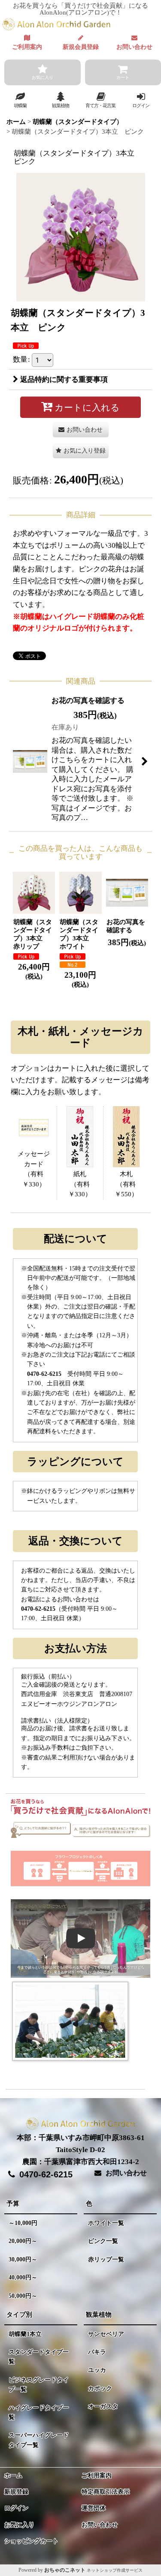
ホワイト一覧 (106, 2223)
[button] (20, 100)
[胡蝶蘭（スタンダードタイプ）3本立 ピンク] (81, 236)
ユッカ (97, 2370)
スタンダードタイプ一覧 (39, 2357)
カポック (100, 2388)
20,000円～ (23, 2241)
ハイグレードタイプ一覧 (39, 2412)
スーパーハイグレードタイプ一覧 (39, 2440)
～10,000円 (23, 2223)
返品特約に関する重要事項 (64, 380)
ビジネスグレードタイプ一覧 (39, 2385)
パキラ (97, 2352)
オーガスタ (103, 2406)
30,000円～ (23, 2259)
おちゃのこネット (65, 2570)
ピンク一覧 (103, 2241)
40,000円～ (23, 2277)
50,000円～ (23, 2296)
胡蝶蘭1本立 (25, 2334)
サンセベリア (106, 2334)
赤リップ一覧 (106, 2259)
